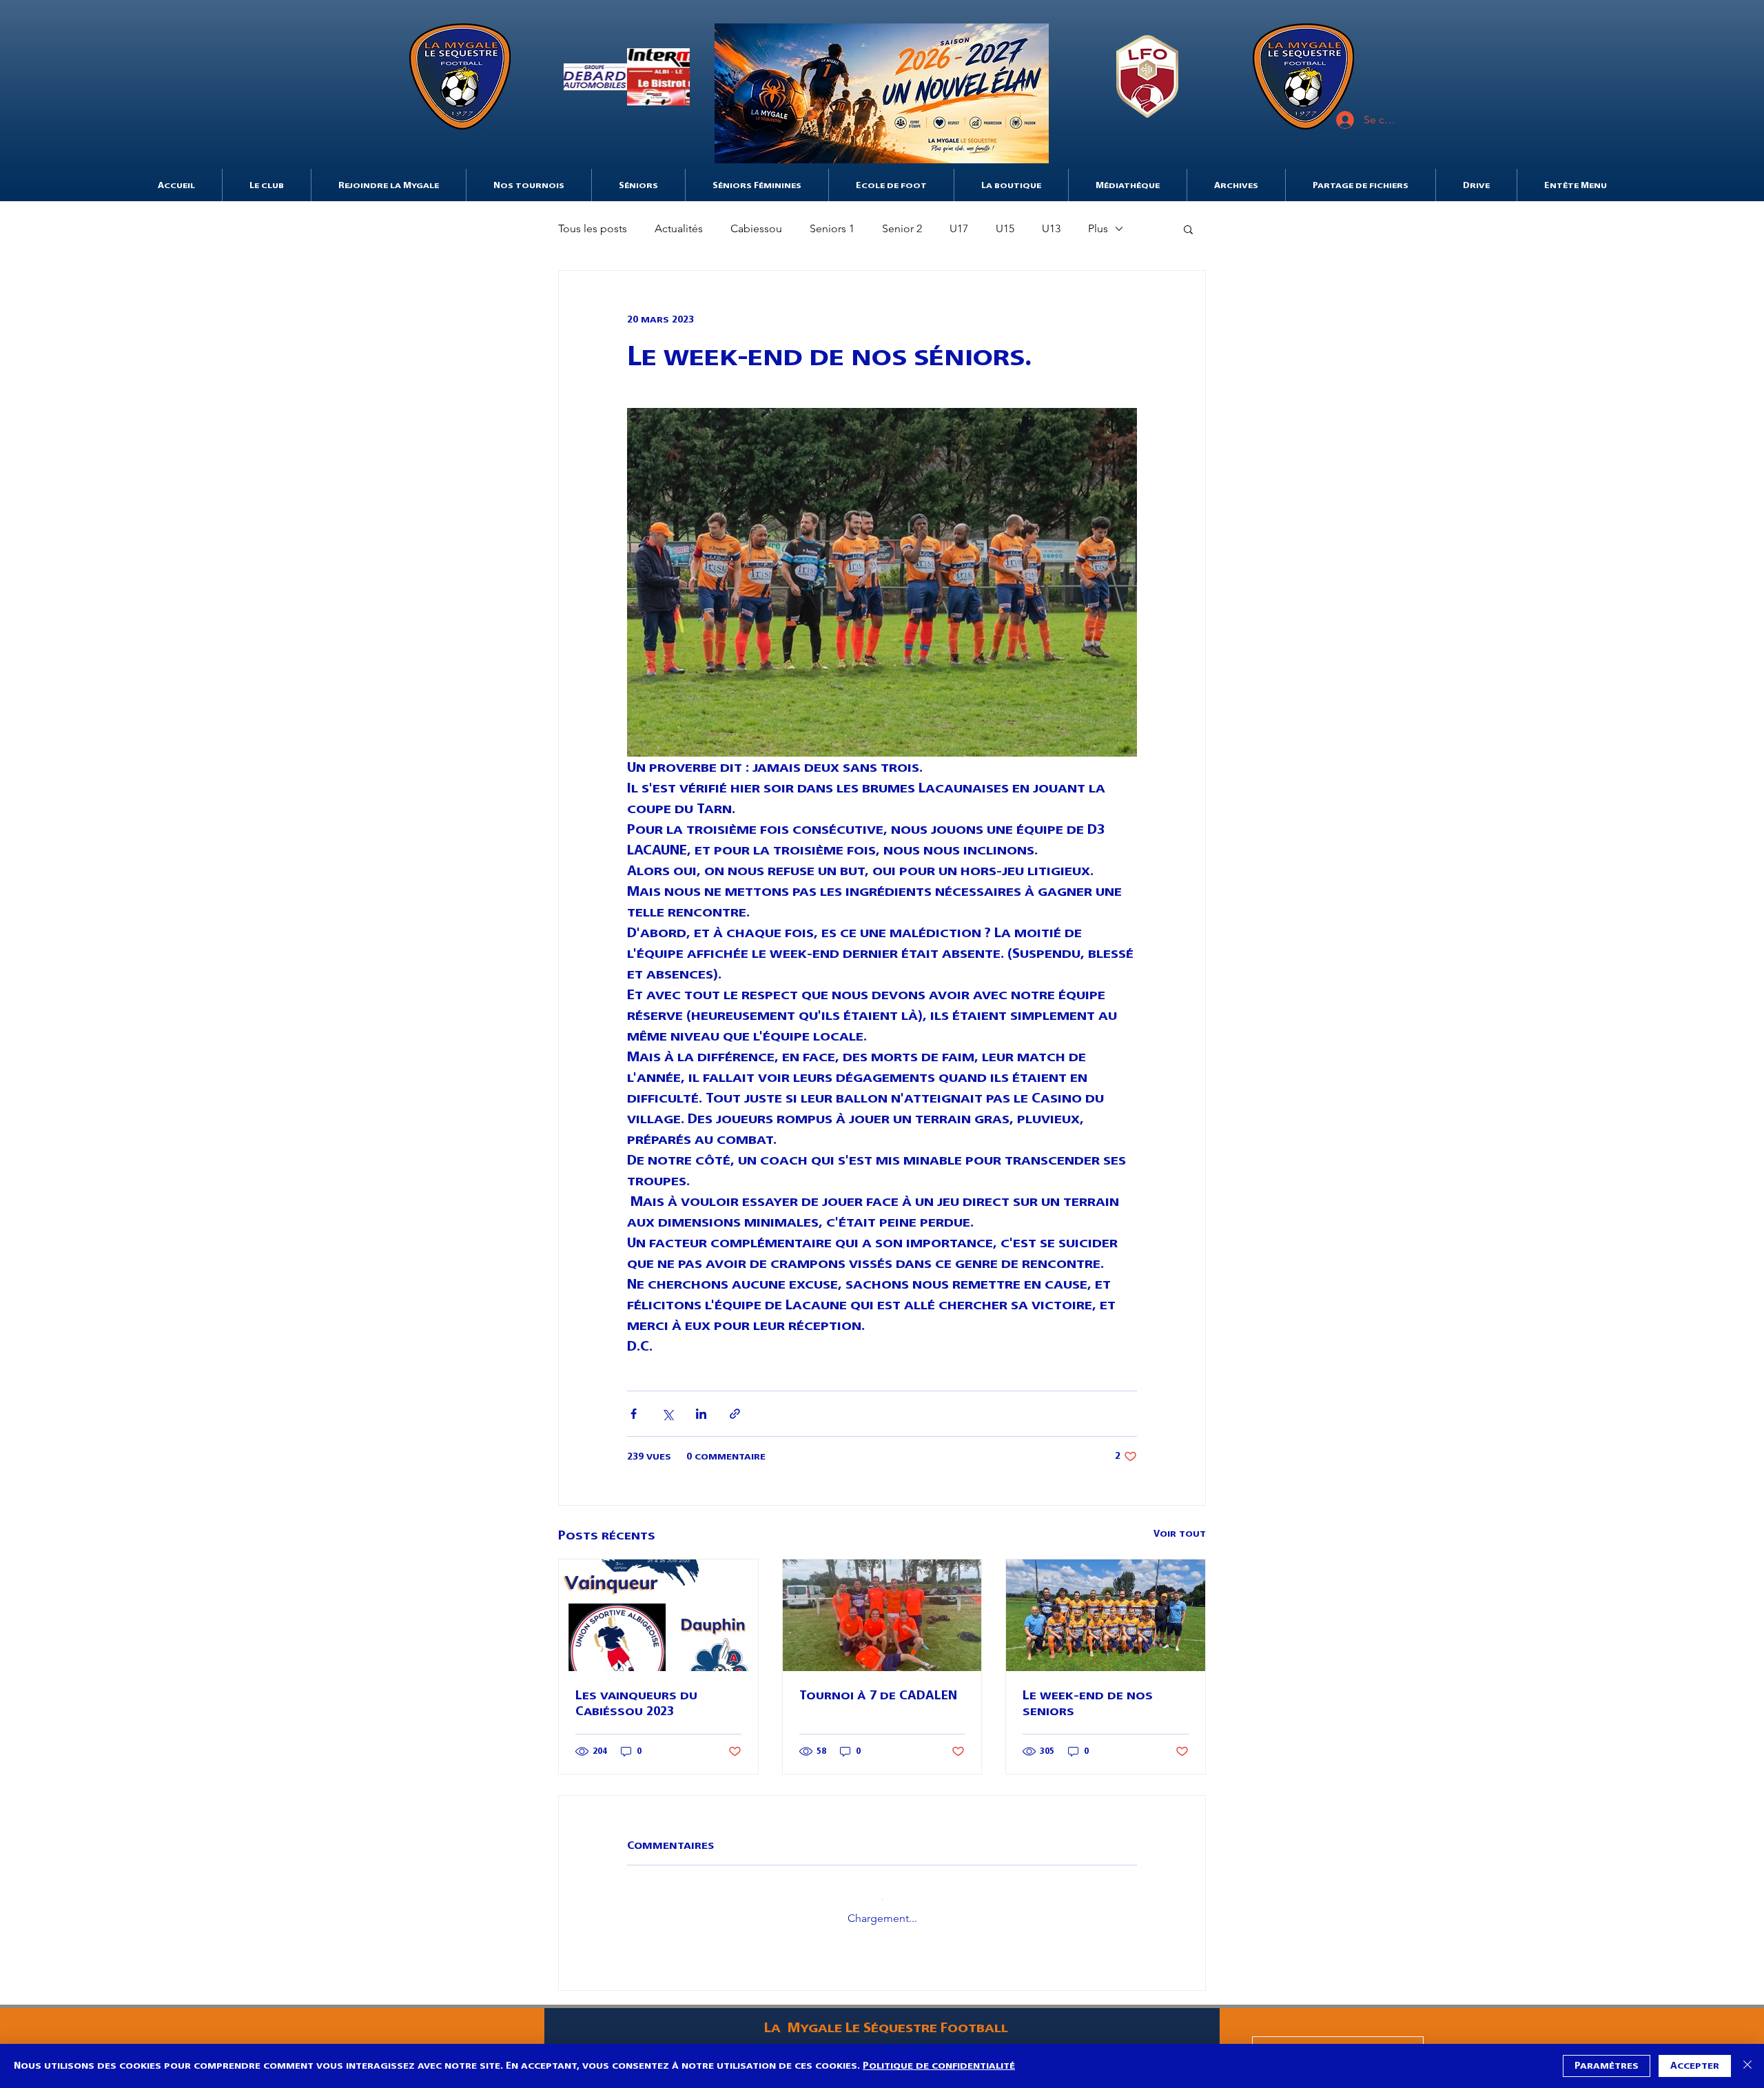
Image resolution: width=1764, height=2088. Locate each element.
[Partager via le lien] (735, 1414)
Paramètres (1607, 2066)
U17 (959, 228)
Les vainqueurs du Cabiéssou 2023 (636, 1703)
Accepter (1695, 2066)
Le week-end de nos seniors (1088, 1703)
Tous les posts (593, 228)
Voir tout (1180, 1534)
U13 (1051, 228)
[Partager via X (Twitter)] (667, 1414)
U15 (1005, 228)
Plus (1098, 228)
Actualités (679, 228)
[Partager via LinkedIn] (701, 1414)
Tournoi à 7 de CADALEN (878, 1695)
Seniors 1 (832, 228)
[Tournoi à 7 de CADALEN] (882, 1615)
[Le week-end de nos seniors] (1106, 1615)
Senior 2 (902, 228)
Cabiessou (756, 228)
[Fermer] (1747, 2066)
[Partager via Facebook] (634, 1414)
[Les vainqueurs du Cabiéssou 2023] (658, 1615)
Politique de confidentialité (939, 2066)
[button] (627, 76)
